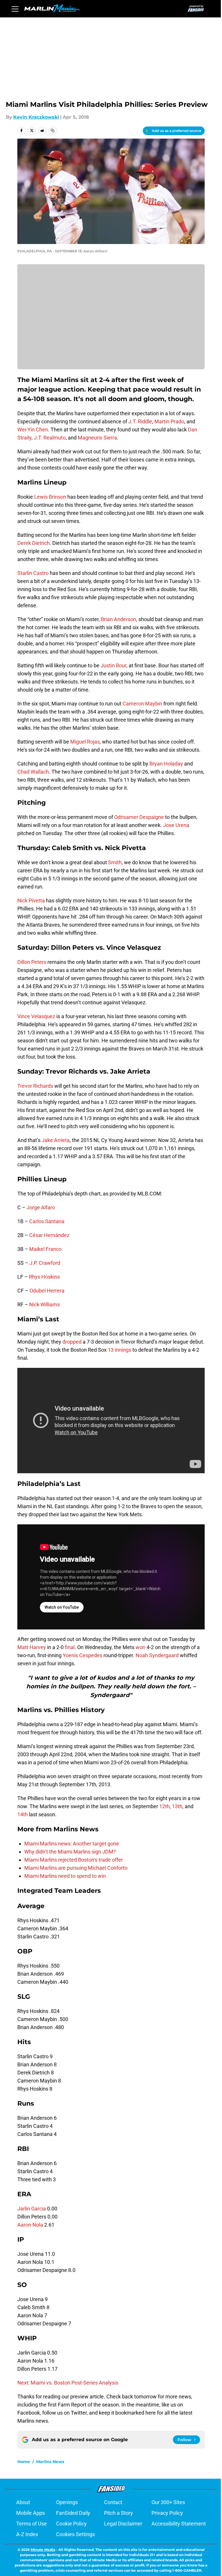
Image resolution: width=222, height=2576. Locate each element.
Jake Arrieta (55, 1140)
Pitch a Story (119, 2513)
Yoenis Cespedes (83, 1655)
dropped (72, 1342)
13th (177, 1806)
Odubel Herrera (47, 1291)
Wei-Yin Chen (33, 430)
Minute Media (43, 2550)
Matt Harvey (32, 1647)
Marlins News (50, 2462)
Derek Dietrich (34, 543)
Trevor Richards (35, 1086)
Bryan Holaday (166, 764)
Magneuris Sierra (97, 438)
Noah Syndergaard (157, 1655)
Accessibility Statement (179, 2524)
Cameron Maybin (142, 704)
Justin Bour (113, 665)
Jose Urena (176, 825)
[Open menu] (15, 9)
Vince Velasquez (36, 1016)
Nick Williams (45, 1304)
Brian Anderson (119, 619)
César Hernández (49, 1235)
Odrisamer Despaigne (139, 817)
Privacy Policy (167, 2513)
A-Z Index (27, 2534)
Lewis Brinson (50, 497)
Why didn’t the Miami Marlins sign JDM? (70, 1852)
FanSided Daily (73, 2513)
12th (164, 1806)
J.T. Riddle (140, 421)
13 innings (120, 1350)
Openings (67, 2502)
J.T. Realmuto (50, 438)
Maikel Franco (45, 1249)
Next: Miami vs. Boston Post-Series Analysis (68, 2383)
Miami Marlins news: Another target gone (72, 1844)
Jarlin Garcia (32, 2209)
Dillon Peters (32, 962)
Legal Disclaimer (123, 2524)
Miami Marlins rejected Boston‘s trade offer (74, 1860)
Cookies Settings (75, 2534)
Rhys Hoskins (44, 1277)
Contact (113, 2502)
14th (23, 1814)
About (23, 2502)
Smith (115, 862)
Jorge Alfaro (41, 1207)
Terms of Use (32, 2524)
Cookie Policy (71, 2524)
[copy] (53, 131)
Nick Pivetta (31, 900)
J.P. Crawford (45, 1263)
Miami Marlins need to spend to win (65, 1876)
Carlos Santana (47, 1221)
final (70, 1647)
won (140, 1647)
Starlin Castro (33, 573)
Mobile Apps (30, 2513)
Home (24, 2462)
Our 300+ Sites (168, 2502)
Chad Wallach (33, 772)
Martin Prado (169, 421)
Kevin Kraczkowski (36, 117)
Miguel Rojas (85, 742)
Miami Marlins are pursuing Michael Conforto (76, 1868)
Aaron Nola (30, 2225)
